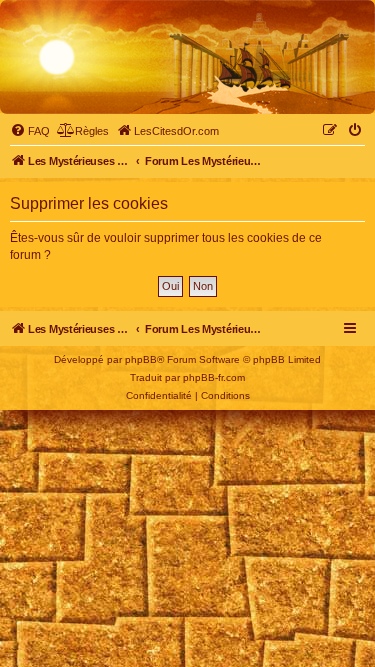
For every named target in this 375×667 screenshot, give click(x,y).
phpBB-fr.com (214, 377)
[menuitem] (30, 131)
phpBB (141, 359)
